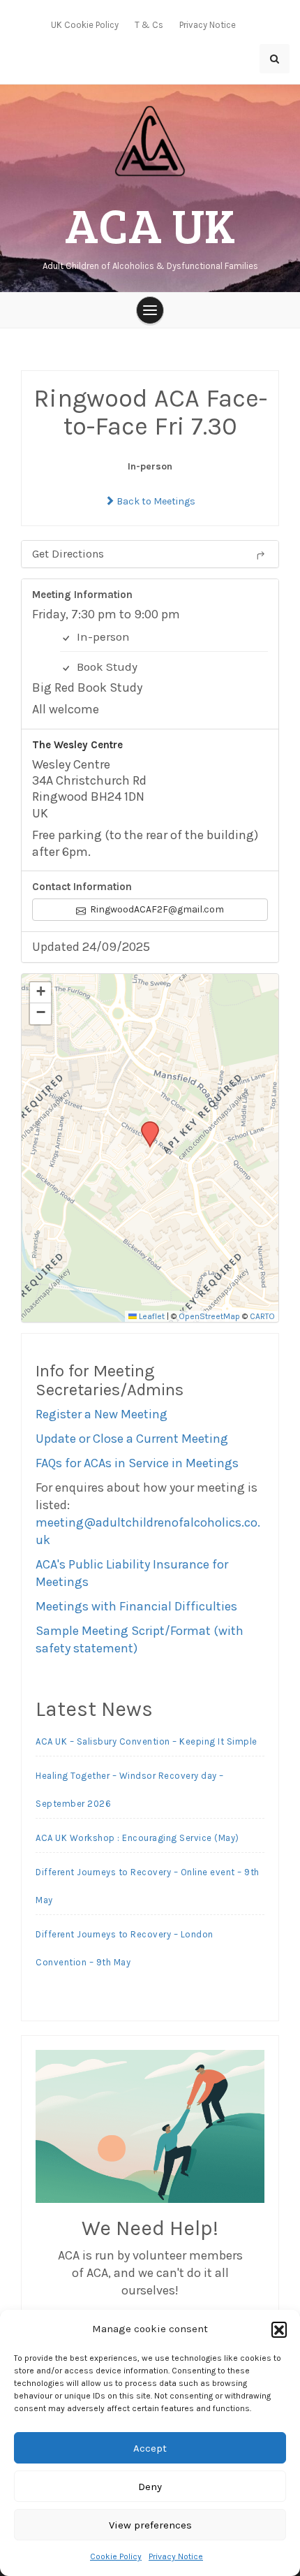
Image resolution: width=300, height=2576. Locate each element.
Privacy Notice (176, 2556)
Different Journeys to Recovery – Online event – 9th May (148, 1886)
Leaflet (151, 1316)
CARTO (262, 1316)
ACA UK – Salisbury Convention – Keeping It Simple (147, 1741)
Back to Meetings (155, 501)
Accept (150, 2448)
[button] (279, 2329)
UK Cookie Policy (85, 25)
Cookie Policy (116, 2556)
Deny (150, 2487)
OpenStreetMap (209, 1316)
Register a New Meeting (102, 1414)
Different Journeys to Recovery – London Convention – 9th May (125, 1948)
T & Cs (149, 25)
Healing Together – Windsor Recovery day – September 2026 (130, 1790)
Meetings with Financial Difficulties (136, 1606)
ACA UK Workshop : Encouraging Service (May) (137, 1838)
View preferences (150, 2525)
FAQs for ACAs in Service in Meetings (137, 1463)
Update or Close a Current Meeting (132, 1439)
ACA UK (150, 224)
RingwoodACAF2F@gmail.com (156, 909)
